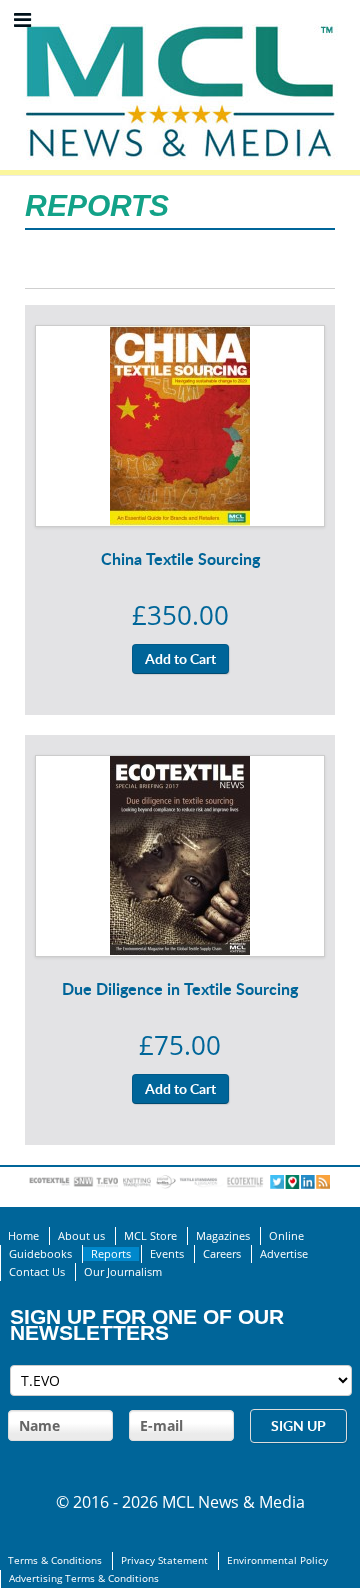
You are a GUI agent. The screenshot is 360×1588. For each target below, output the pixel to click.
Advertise (284, 1254)
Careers (222, 1254)
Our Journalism (123, 1272)
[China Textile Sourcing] (180, 338)
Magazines (223, 1236)
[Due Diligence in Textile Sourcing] (180, 768)
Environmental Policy (277, 1560)
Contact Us (37, 1272)
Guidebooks (40, 1254)
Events (167, 1254)
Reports (111, 1254)
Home (23, 1236)
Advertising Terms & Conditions (84, 1578)
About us (81, 1236)
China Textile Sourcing (180, 558)
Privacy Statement (164, 1560)
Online (286, 1236)
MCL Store (150, 1236)
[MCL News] (180, 20)
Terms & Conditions (55, 1560)
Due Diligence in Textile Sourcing (180, 988)
